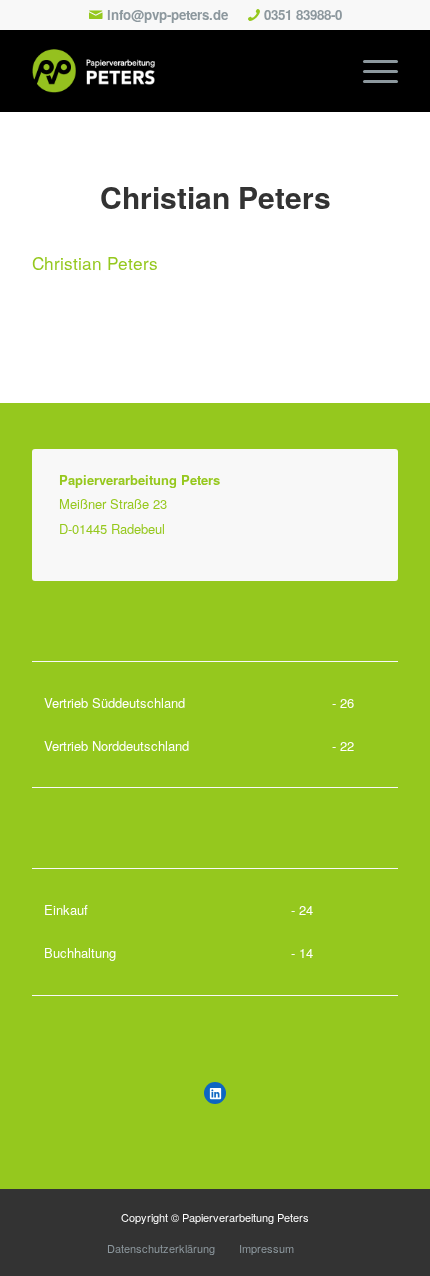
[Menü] (370, 71)
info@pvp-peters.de (167, 14)
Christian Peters (215, 196)
